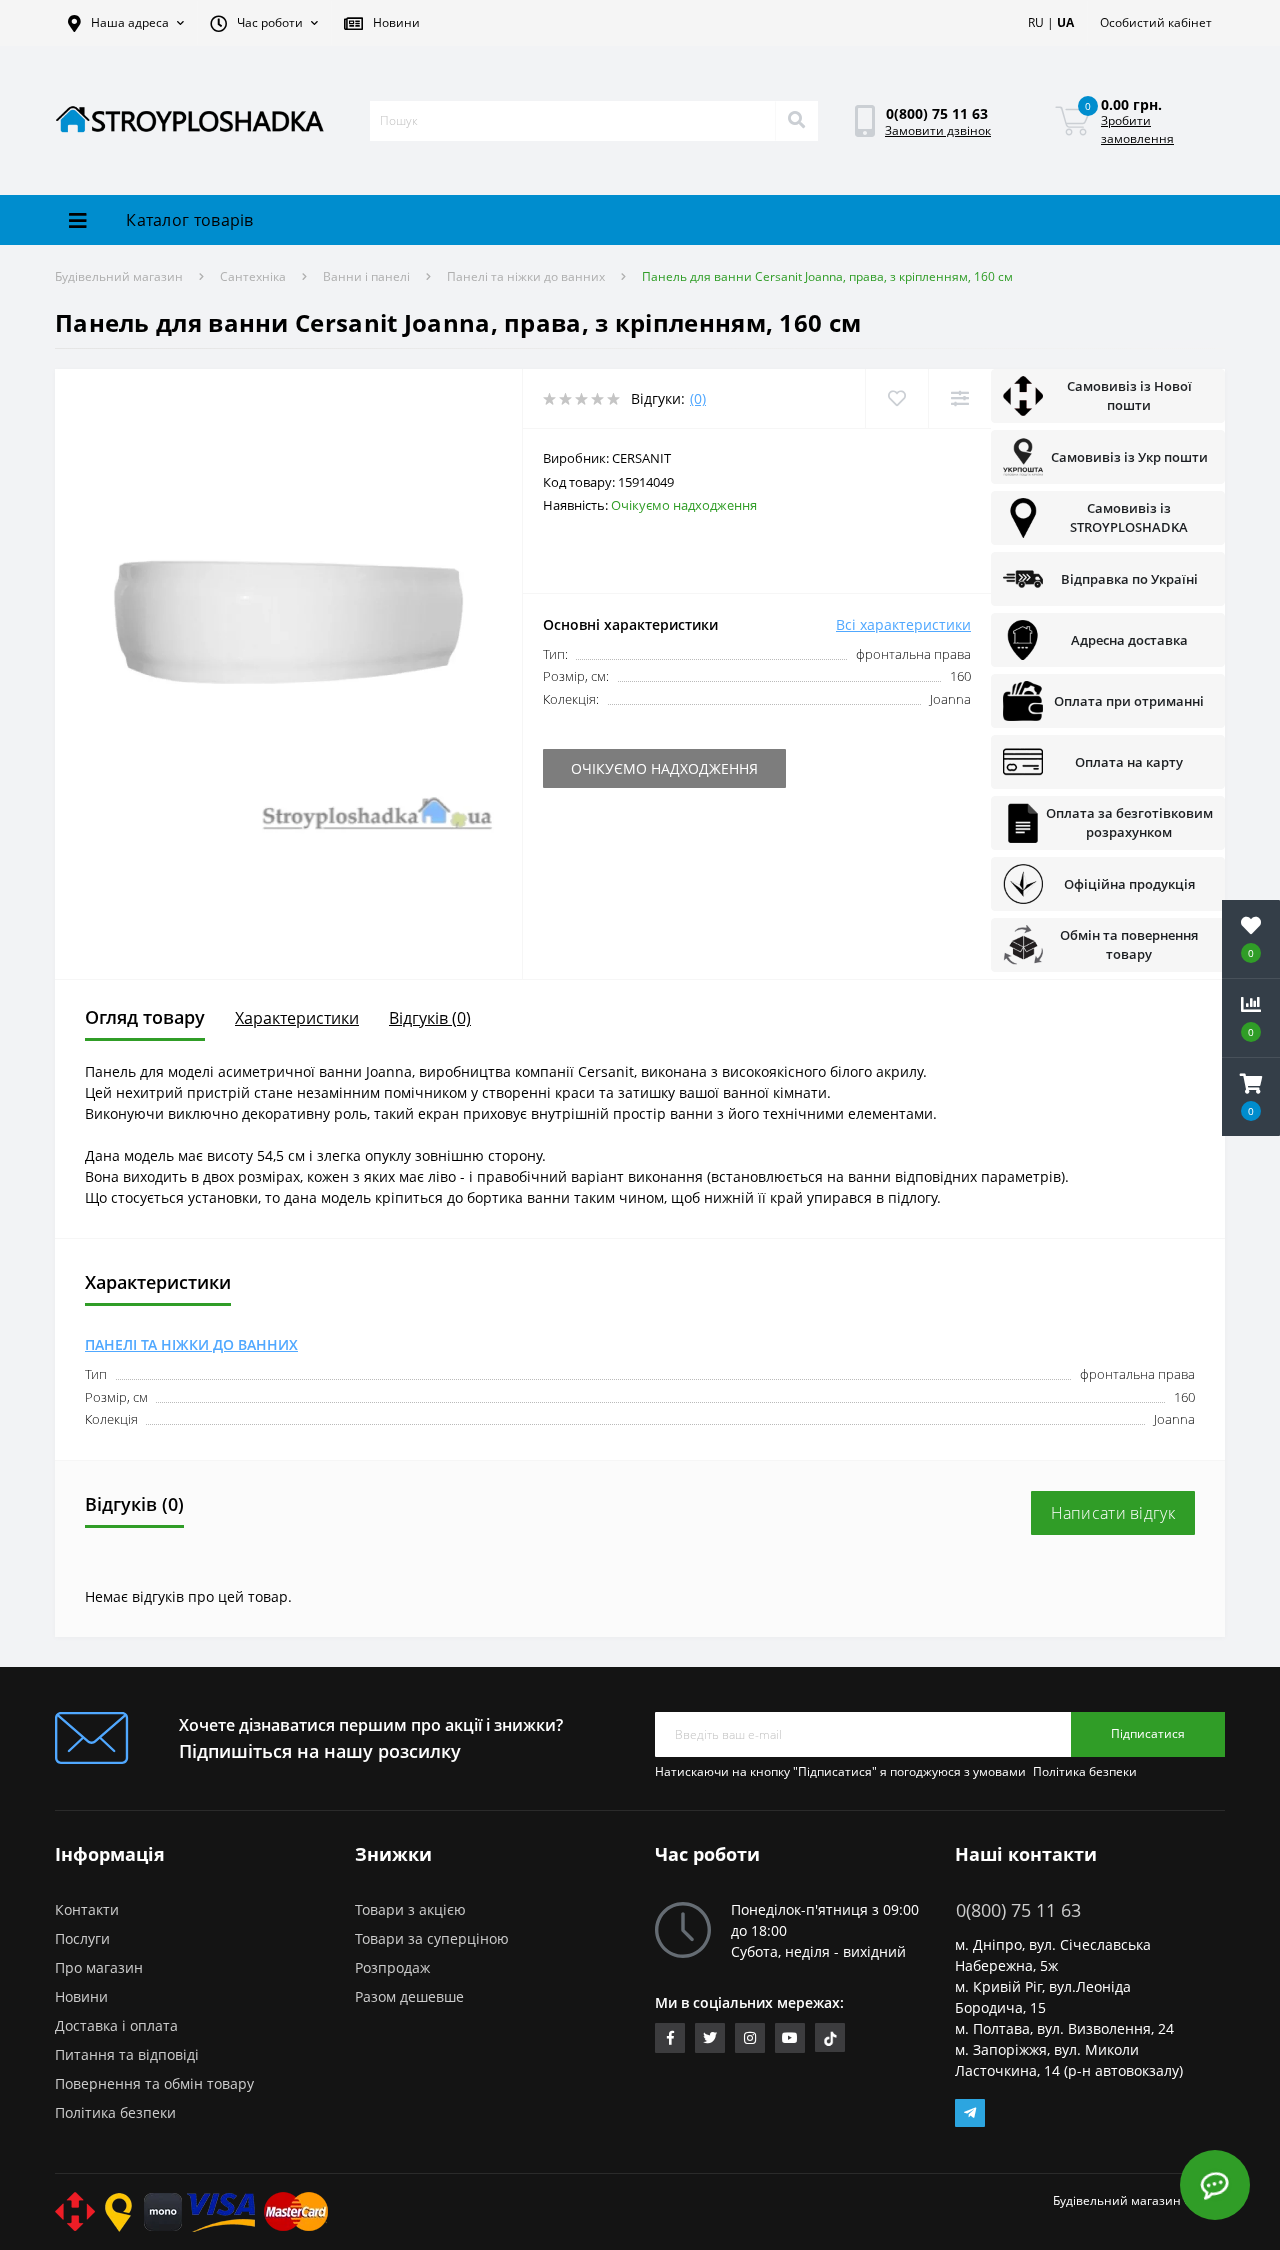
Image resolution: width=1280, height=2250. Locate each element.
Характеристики (297, 1018)
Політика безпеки (1085, 1771)
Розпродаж (392, 1967)
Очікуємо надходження (757, 768)
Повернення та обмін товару (154, 2083)
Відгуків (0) (430, 1018)
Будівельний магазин (119, 276)
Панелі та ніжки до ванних (526, 276)
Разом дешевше (409, 1996)
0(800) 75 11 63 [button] (1018, 1910)
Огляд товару (145, 1017)
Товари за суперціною (432, 1938)
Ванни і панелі (366, 276)
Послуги (82, 1938)
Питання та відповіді (127, 2054)
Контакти (87, 1909)
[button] (126, 23)
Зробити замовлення (1137, 129)
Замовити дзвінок (938, 130)
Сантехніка (253, 276)
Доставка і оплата (116, 2025)
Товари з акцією (410, 1909)
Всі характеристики (903, 624)
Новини (81, 1996)
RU (1036, 22)
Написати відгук (1113, 1513)
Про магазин (99, 1967)
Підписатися (1148, 1733)
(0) (698, 398)
